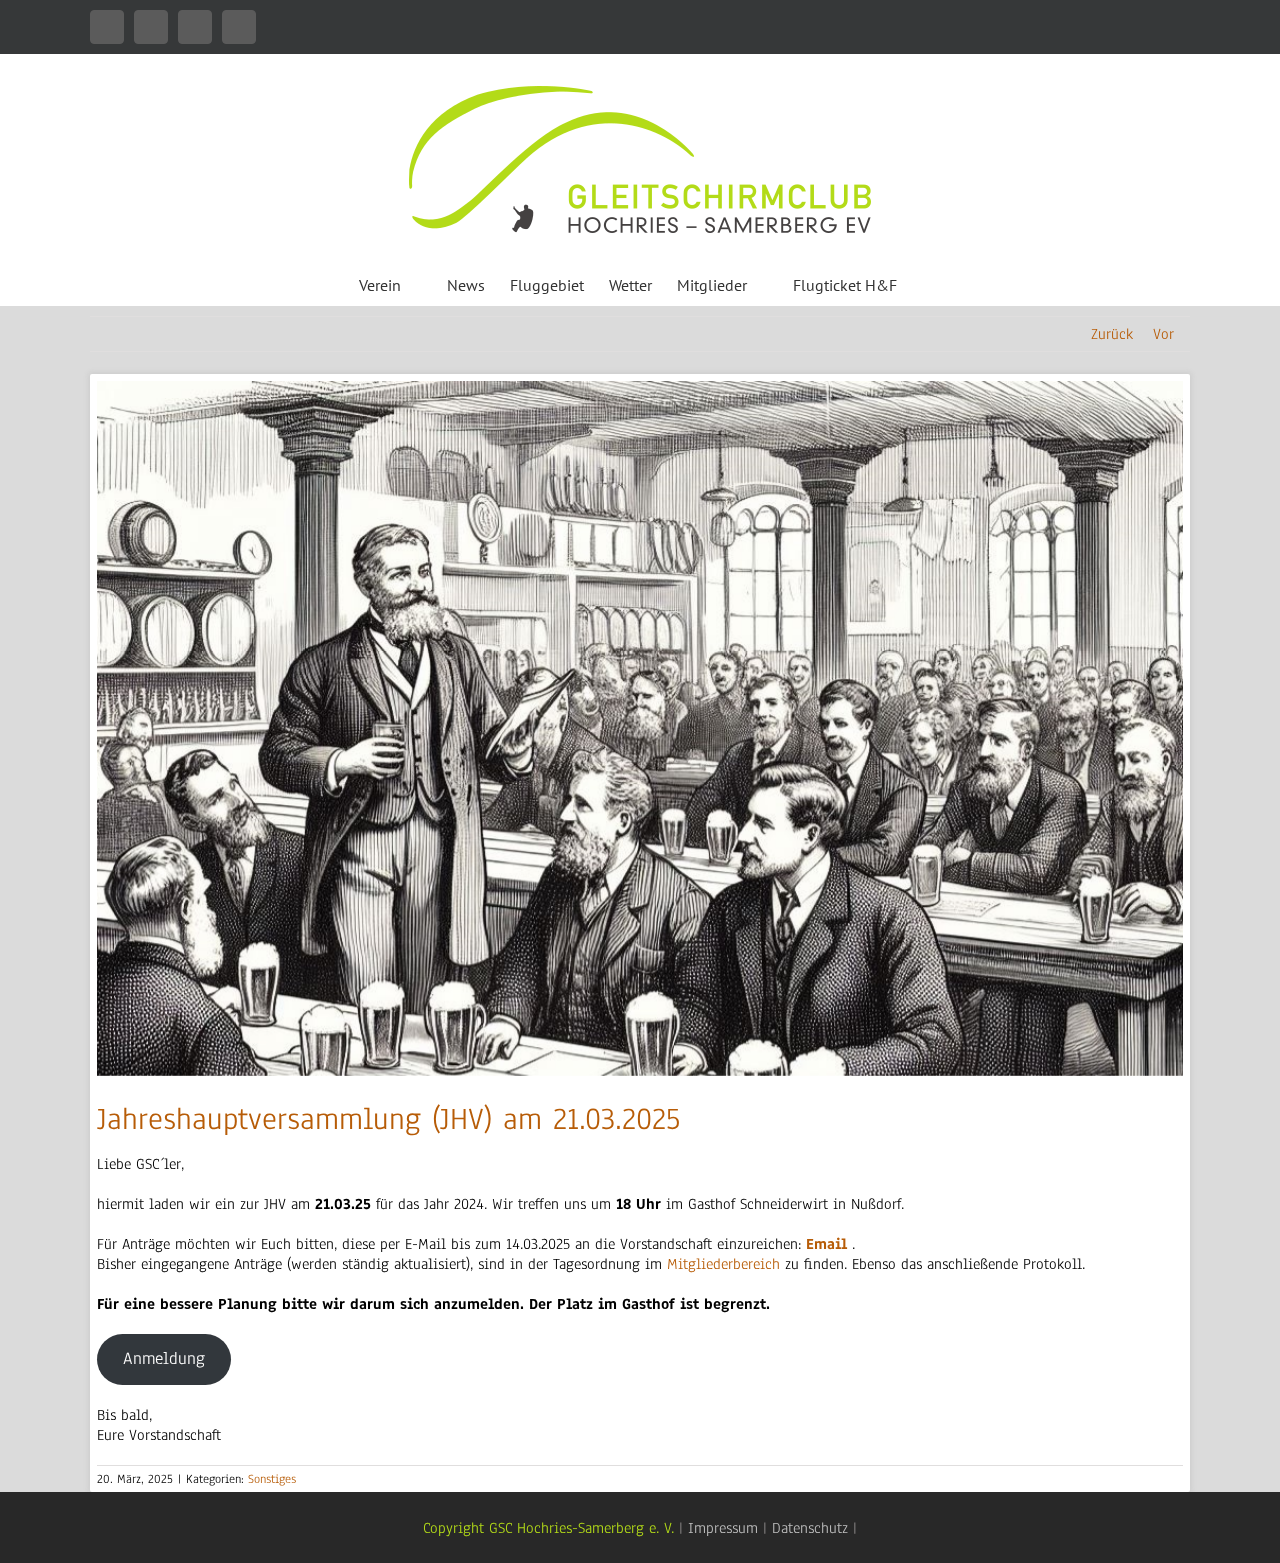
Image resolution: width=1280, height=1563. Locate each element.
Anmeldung (164, 1358)
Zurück (1112, 334)
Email (826, 1244)
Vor (1163, 334)
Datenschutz (810, 1528)
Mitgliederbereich (726, 1264)
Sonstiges (272, 1479)
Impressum (723, 1528)
